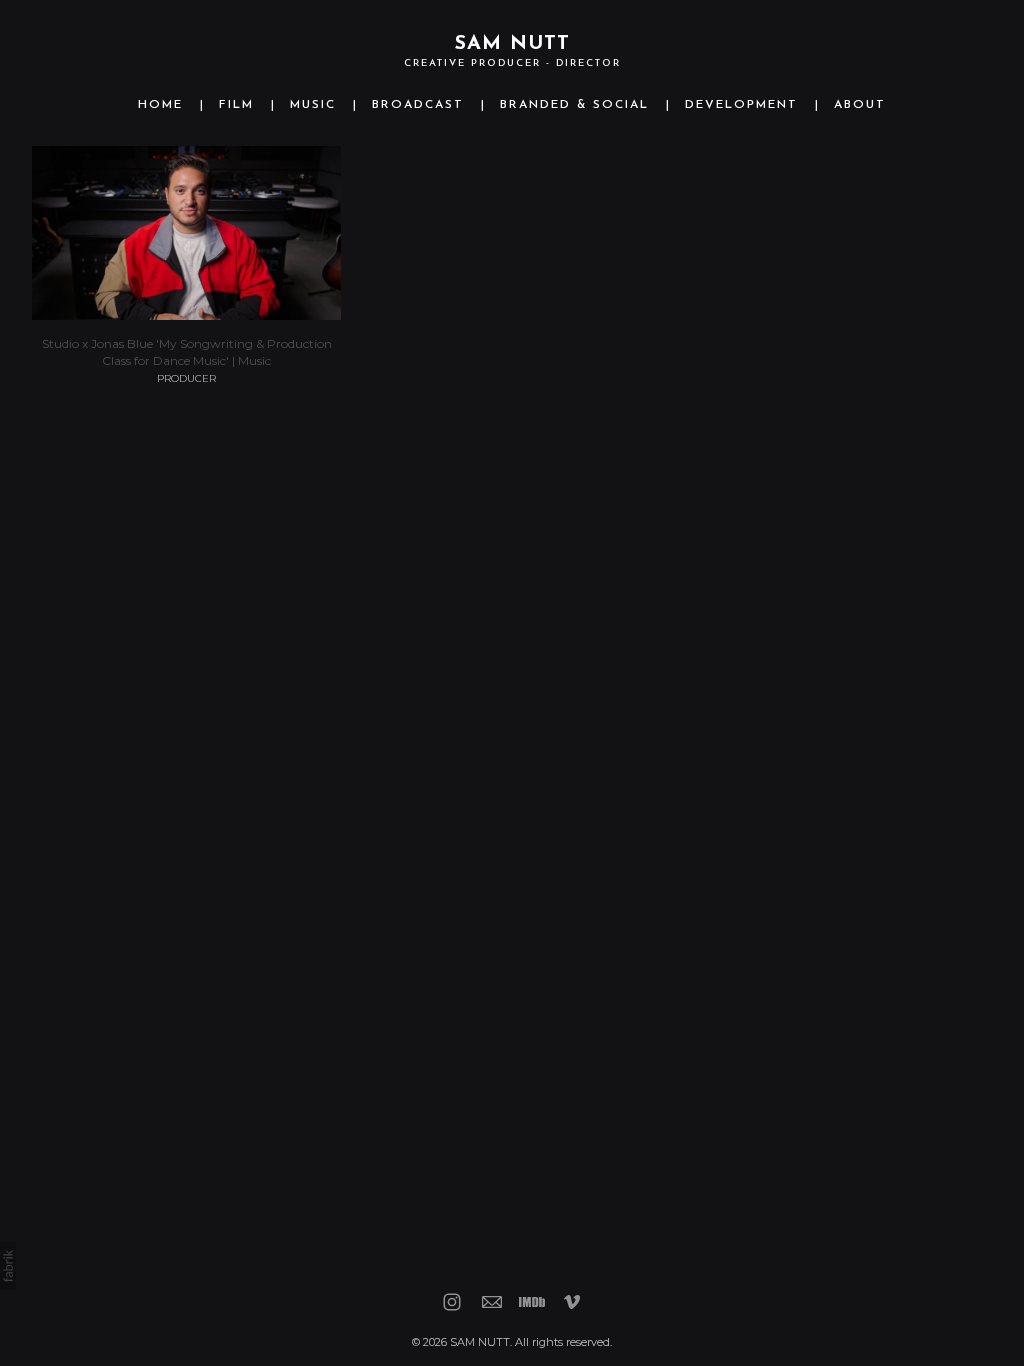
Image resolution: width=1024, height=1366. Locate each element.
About (860, 105)
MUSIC (313, 105)
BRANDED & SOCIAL (574, 105)
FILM (236, 105)
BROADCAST (418, 105)
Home (160, 105)
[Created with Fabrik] (8, 1266)
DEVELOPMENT (741, 105)
